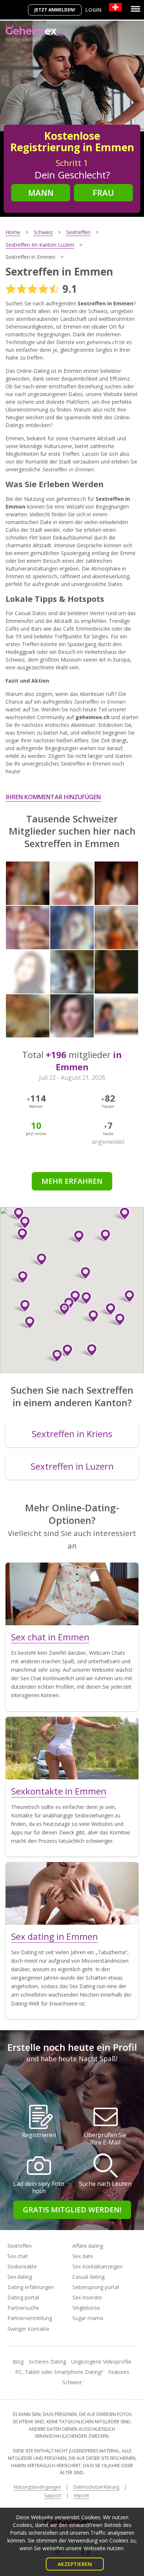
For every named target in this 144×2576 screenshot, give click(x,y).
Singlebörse (86, 2308)
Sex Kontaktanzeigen (97, 2266)
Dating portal (23, 2297)
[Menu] (136, 9)
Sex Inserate (87, 2297)
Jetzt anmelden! (55, 10)
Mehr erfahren (72, 1181)
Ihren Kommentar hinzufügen (53, 797)
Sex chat (18, 2256)
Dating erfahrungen (31, 2287)
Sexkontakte (22, 2266)
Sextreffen (20, 2246)
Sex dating (20, 2277)
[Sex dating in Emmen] (72, 1893)
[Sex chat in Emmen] (72, 1594)
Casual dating (88, 2277)
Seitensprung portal (96, 2287)
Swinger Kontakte (28, 2329)
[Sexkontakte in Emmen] (72, 1748)
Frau (103, 193)
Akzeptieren (75, 2564)
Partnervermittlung (30, 2318)
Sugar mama (88, 2318)
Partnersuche (23, 2308)
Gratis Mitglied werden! (72, 2210)
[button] (83, 1273)
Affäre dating (88, 2246)
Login (93, 10)
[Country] (115, 7)
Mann (41, 193)
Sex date (83, 2256)
